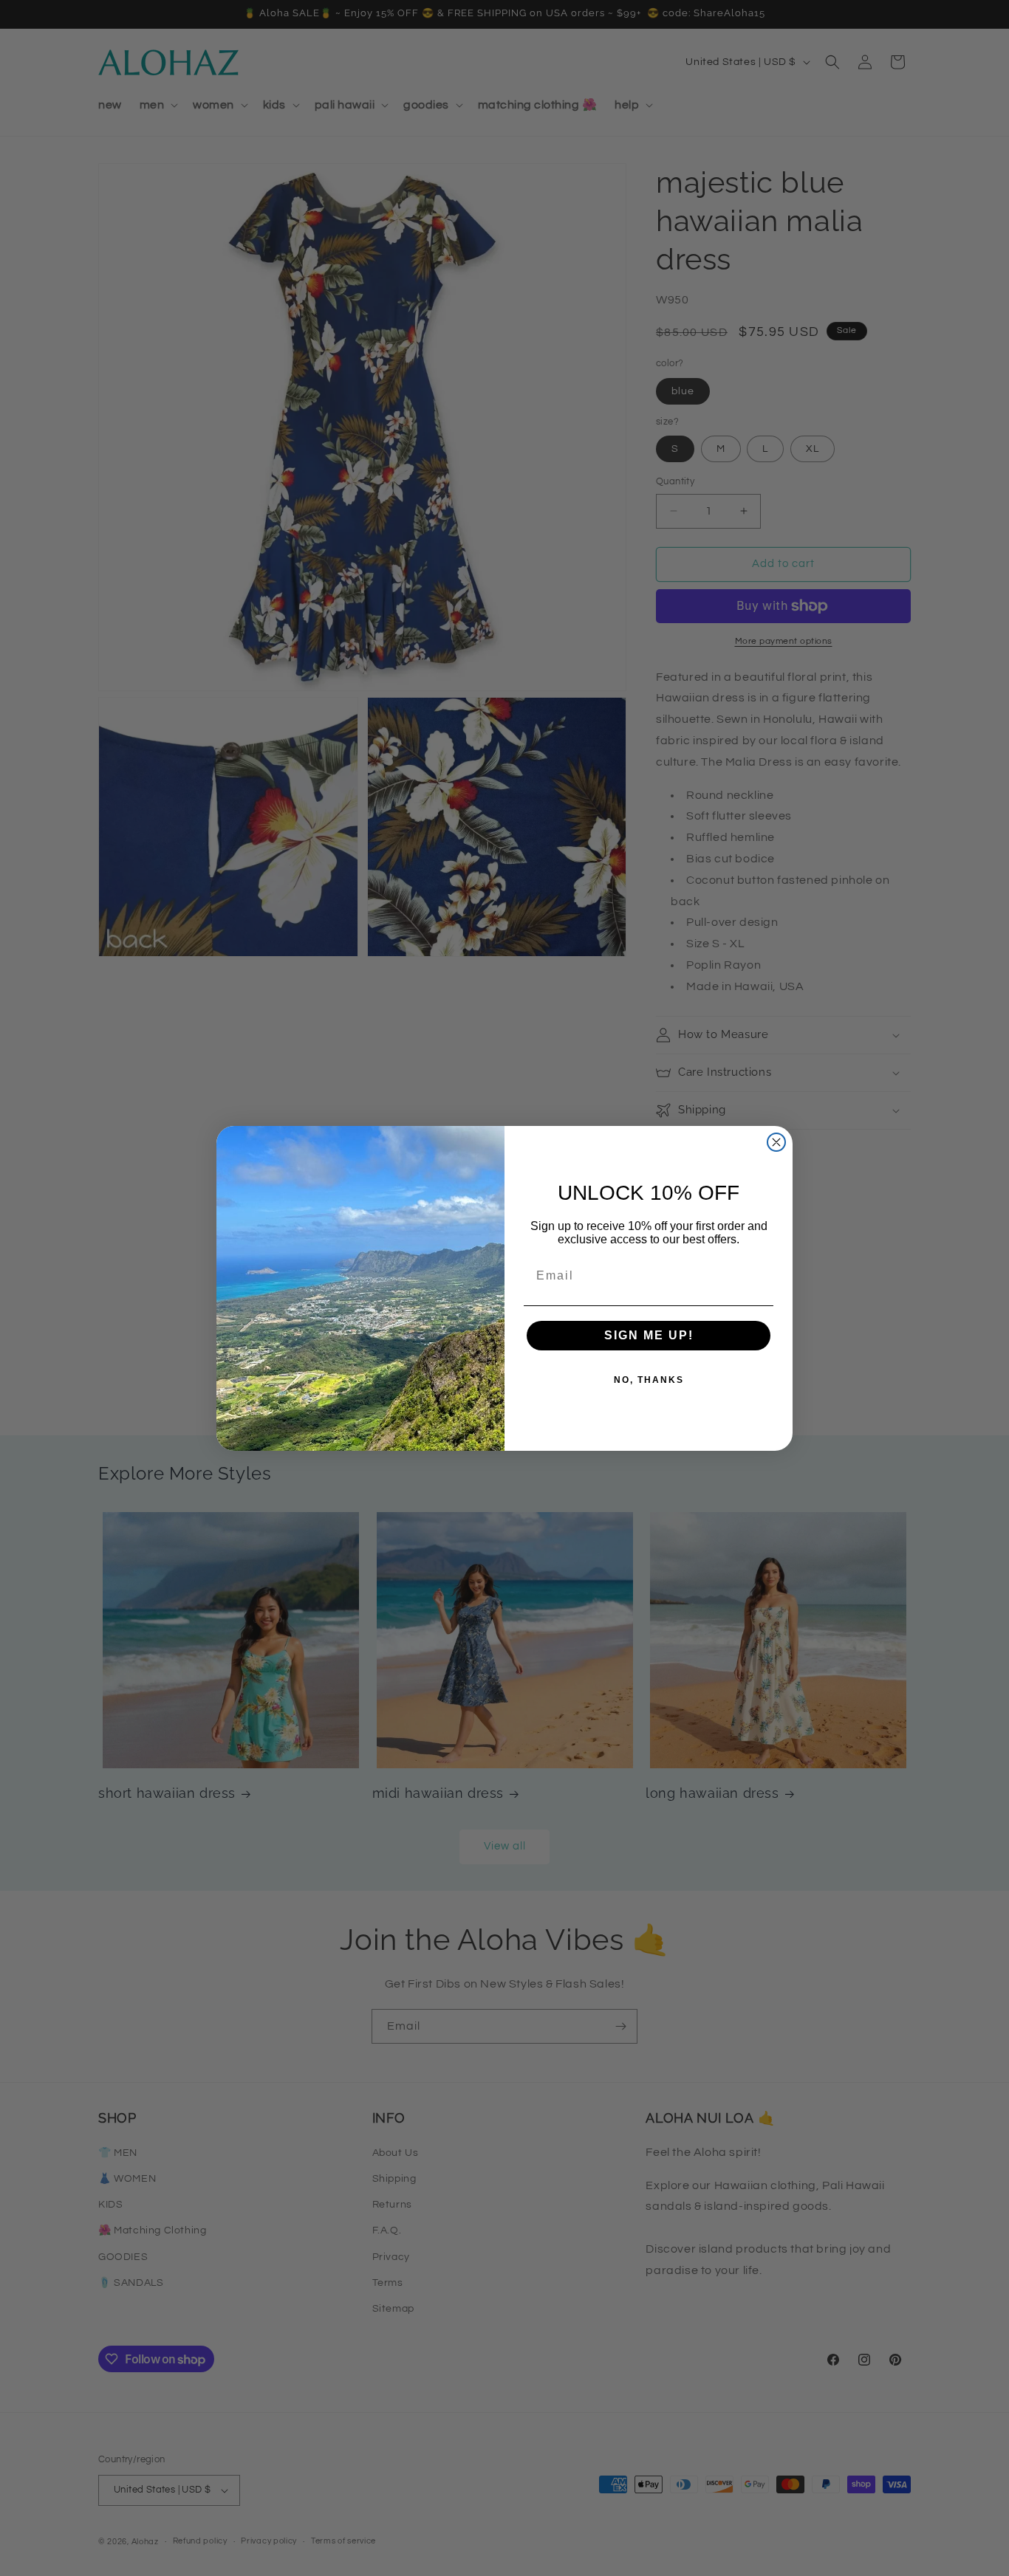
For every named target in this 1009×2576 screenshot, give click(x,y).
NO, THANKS (649, 1380)
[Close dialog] (776, 1142)
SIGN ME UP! (649, 1335)
